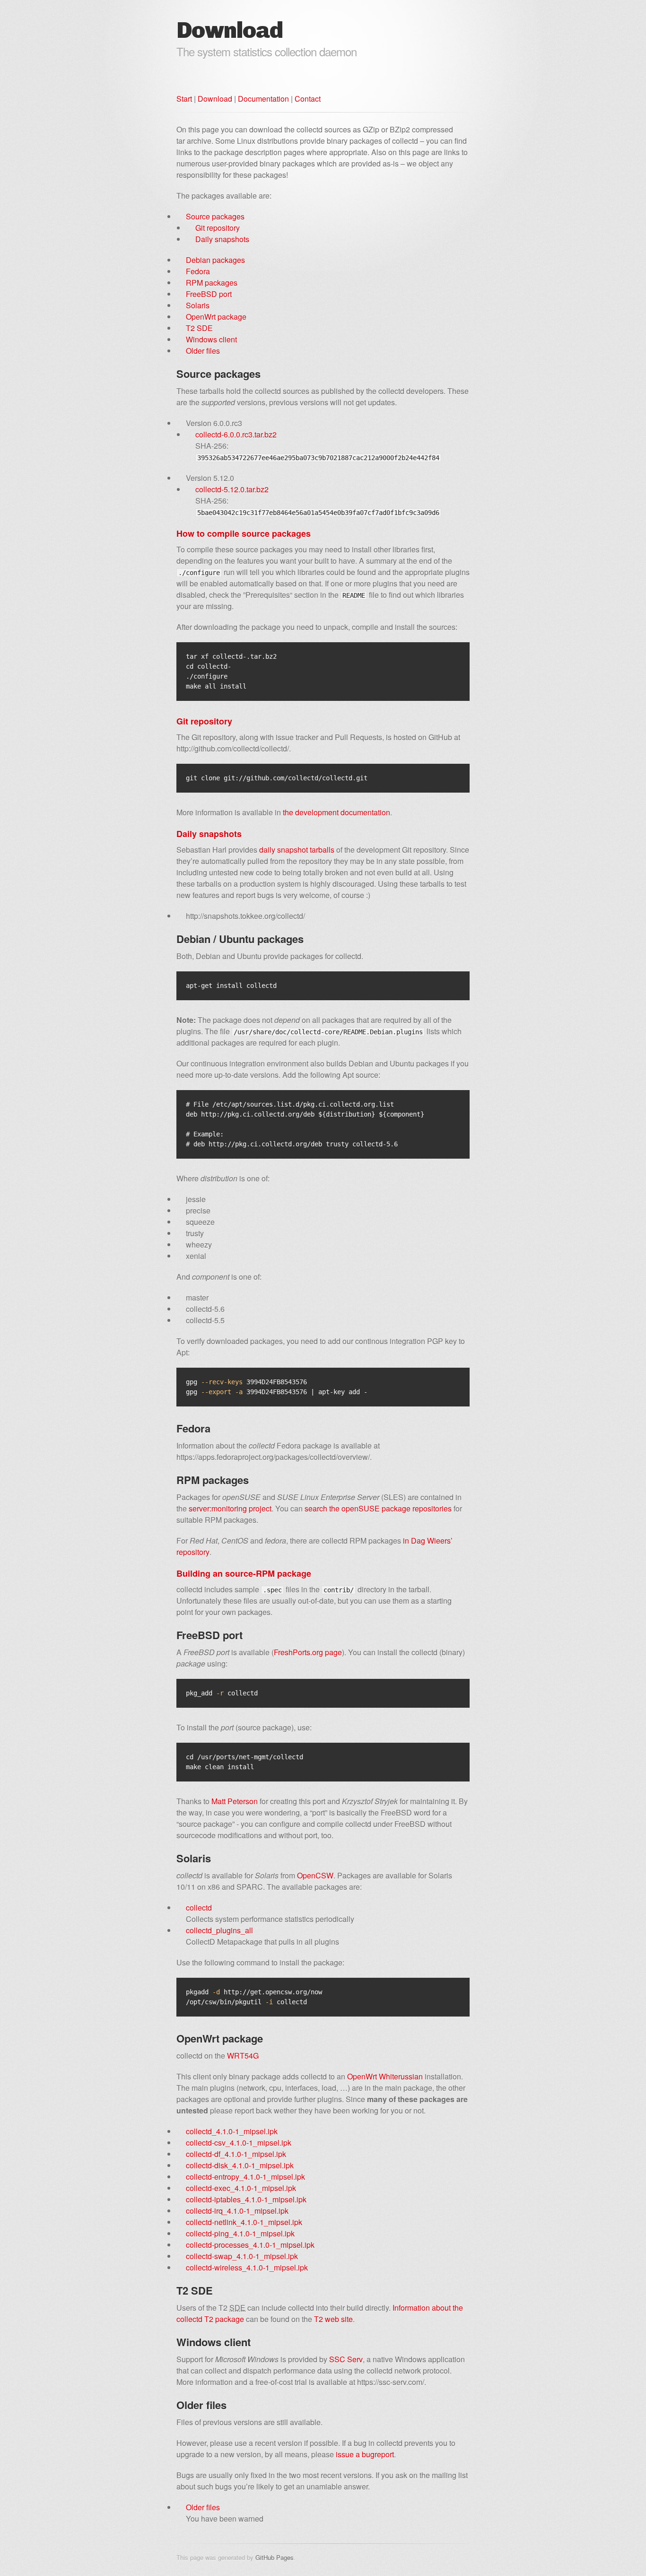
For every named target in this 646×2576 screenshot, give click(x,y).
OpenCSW (315, 1875)
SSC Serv (346, 2359)
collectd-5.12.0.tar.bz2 (232, 489)
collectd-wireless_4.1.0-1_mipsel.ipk (247, 2267)
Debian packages (215, 260)
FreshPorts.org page (308, 1652)
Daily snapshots (222, 239)
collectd (199, 1908)
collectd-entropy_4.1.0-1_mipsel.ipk (245, 2177)
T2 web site (333, 2319)
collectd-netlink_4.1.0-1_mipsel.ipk (244, 2222)
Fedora (198, 271)
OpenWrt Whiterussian (385, 2076)
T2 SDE (199, 328)
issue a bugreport (365, 2454)
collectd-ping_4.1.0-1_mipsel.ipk (240, 2233)
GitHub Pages (275, 2557)
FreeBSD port (209, 294)
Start (184, 99)
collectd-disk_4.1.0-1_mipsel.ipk (240, 2165)
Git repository (218, 228)
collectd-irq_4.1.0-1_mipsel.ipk (237, 2211)
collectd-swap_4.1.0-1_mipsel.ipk (242, 2256)
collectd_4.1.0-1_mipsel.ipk (232, 2131)
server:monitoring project (230, 1508)
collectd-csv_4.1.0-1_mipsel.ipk (239, 2143)
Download (215, 99)
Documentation (263, 99)
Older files (203, 351)
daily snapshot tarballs (297, 850)
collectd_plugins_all (219, 1930)
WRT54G (243, 2056)
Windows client (211, 339)
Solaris (198, 305)
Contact (308, 99)
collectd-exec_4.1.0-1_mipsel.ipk (241, 2188)
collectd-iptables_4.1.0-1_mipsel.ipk (246, 2199)
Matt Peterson (235, 1801)
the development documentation (336, 812)
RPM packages (212, 283)
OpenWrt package (216, 317)
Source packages (215, 216)
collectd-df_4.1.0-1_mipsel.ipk (236, 2154)
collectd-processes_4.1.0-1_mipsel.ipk (250, 2245)
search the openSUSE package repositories (378, 1508)
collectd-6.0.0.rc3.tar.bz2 (236, 434)
